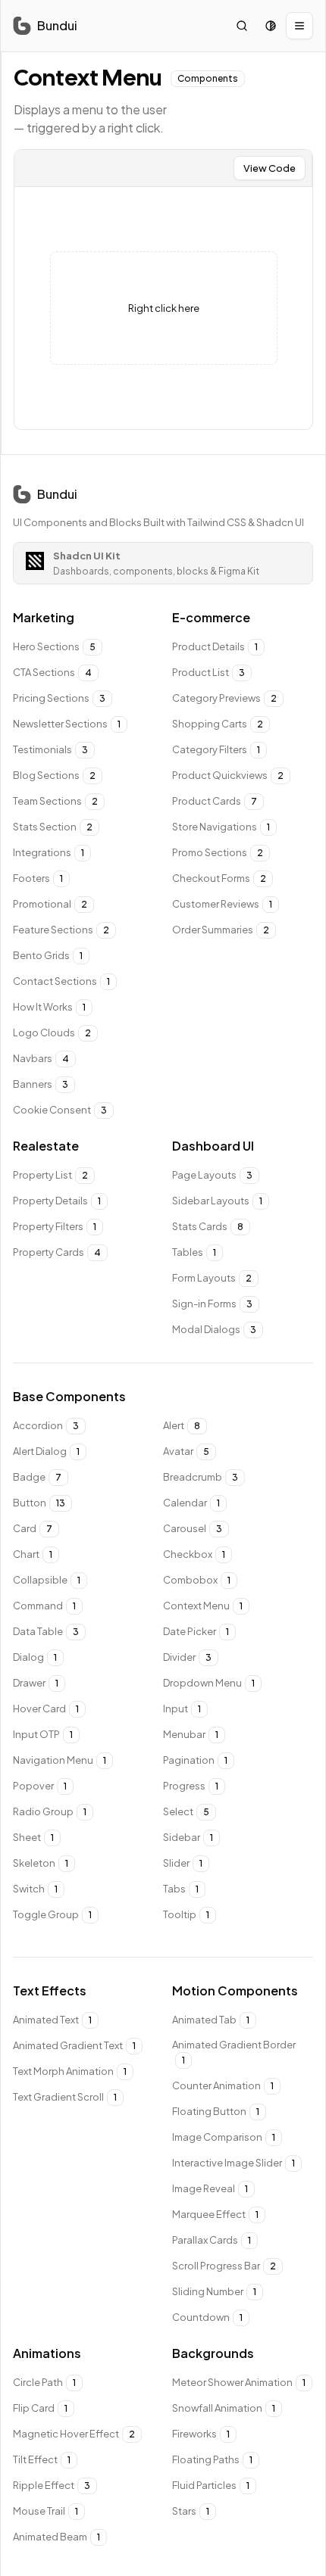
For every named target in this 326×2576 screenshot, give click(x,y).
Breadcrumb (201, 1477)
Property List (50, 1175)
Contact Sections (61, 981)
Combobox (197, 1580)
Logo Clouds (52, 1033)
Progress (191, 1786)
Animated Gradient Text (74, 2045)
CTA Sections (52, 672)
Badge (37, 1477)
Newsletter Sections (67, 724)
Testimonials (50, 749)
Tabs (181, 1889)
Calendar (191, 1503)
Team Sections (55, 801)
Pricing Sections (59, 698)
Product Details (215, 646)
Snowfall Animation (224, 2408)
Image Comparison (224, 2137)
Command (44, 1606)
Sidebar (188, 1837)
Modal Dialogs (214, 1329)
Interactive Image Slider (234, 2163)
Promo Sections (218, 852)
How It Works (49, 1007)
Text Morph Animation (70, 2071)
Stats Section (53, 827)
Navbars (41, 1058)
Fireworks (201, 2434)
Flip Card (40, 2408)
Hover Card (46, 1709)
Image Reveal (210, 2188)
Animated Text (52, 2020)
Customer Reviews (222, 904)
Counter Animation (223, 2085)
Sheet (33, 1837)
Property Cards (57, 1252)
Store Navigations (221, 827)
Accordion (46, 1425)
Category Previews (224, 698)
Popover (40, 1786)
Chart (33, 1554)
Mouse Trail (45, 2511)
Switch (35, 1889)
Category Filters (216, 749)
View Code (270, 168)
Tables (194, 1252)
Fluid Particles (211, 2485)
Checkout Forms (219, 878)
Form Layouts (212, 1278)
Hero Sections (54, 646)
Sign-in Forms (212, 1304)
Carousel (193, 1528)
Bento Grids (48, 955)
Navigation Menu (60, 1760)
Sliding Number (214, 2291)
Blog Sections (54, 775)
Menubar (191, 1734)
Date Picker (196, 1631)
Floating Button (216, 2111)
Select (186, 1811)
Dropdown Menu (209, 1683)
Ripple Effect (52, 2485)
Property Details (57, 1201)
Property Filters (55, 1226)
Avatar (186, 1451)
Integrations (49, 852)
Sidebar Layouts (217, 1201)
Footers (38, 878)
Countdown (207, 2317)
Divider (187, 1657)
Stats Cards (208, 1226)
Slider (183, 1863)
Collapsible (47, 1580)
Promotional (50, 904)
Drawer (36, 1683)
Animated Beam (56, 2537)
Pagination (195, 1760)
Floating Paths (212, 2459)
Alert (182, 1425)
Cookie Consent (60, 1110)
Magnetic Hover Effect (74, 2434)
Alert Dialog (46, 1451)
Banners (41, 1084)
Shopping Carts (218, 724)
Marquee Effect (215, 2214)
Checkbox (194, 1554)
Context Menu (203, 1606)
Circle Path (44, 2382)
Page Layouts (212, 1175)
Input (182, 1709)
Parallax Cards (212, 2240)
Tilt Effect (42, 2459)
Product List (208, 672)
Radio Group (50, 1811)
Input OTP (43, 1734)
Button (39, 1503)
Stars (191, 2511)
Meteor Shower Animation (239, 2382)
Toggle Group (52, 1914)
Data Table (46, 1631)
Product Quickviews (228, 775)
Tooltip (186, 1914)
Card (33, 1528)
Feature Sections (61, 930)
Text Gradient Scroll (65, 2097)
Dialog (35, 1657)
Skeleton (41, 1863)
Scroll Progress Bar (224, 2266)
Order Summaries (221, 930)
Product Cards (215, 801)
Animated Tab (211, 2020)
